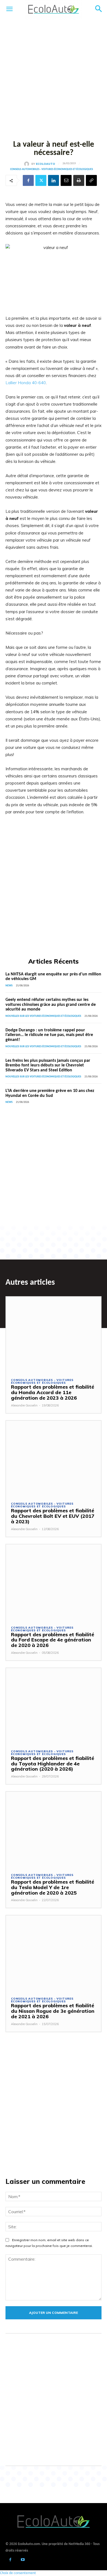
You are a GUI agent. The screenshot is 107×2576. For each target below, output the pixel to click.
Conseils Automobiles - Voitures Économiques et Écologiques (52, 169)
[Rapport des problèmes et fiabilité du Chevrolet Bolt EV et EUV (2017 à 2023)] (54, 1459)
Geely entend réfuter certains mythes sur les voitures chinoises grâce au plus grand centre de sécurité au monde (51, 1005)
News (9, 986)
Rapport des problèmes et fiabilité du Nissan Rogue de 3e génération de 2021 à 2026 (53, 2011)
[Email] (66, 180)
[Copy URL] (91, 180)
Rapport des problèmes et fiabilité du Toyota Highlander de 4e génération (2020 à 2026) (53, 1764)
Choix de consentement (18, 2573)
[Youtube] (23, 2560)
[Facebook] (28, 180)
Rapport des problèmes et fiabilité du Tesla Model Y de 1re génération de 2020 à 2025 (53, 1887)
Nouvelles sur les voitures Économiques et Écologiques (43, 1016)
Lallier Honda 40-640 (26, 383)
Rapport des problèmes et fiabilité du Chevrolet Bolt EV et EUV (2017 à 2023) (53, 1516)
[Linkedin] (54, 180)
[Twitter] (41, 180)
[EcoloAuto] (28, 164)
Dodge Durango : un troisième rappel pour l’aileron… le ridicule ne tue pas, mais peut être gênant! (49, 1035)
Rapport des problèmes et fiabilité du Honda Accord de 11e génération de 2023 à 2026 (53, 1392)
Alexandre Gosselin (24, 1405)
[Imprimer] (79, 180)
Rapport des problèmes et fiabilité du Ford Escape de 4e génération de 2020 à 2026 (53, 1640)
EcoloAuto (46, 164)
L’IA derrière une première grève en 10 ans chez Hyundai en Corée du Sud (50, 1093)
